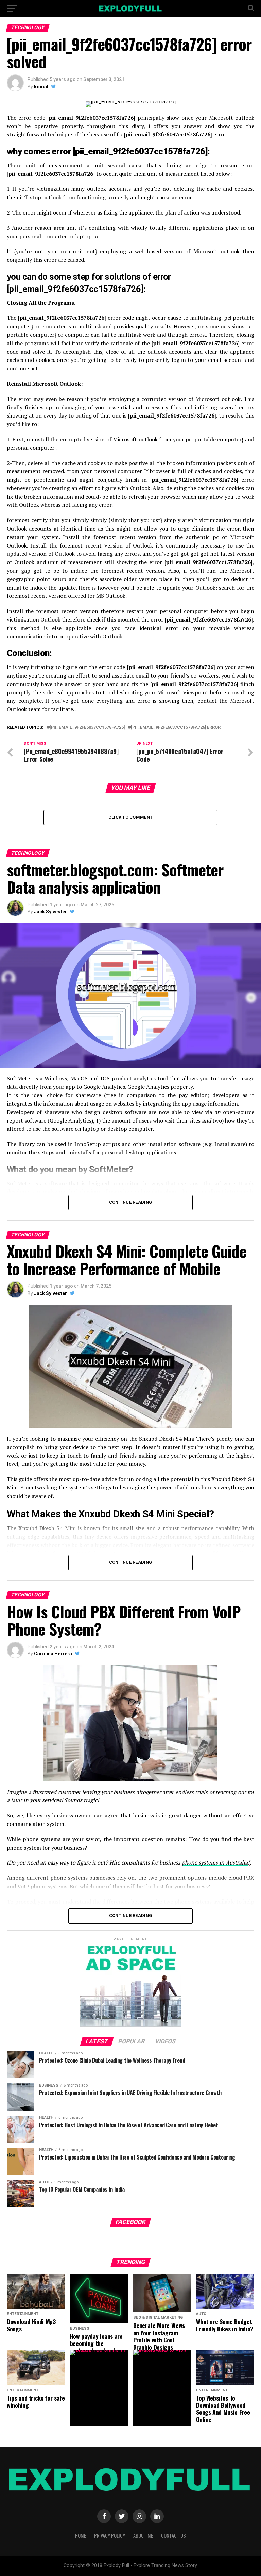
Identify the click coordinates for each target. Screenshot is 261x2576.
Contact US (173, 2535)
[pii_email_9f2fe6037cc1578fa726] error (176, 728)
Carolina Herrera (53, 1654)
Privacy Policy (110, 2535)
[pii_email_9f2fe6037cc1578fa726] (87, 728)
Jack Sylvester (50, 912)
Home (81, 2535)
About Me (143, 2535)
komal (41, 87)
